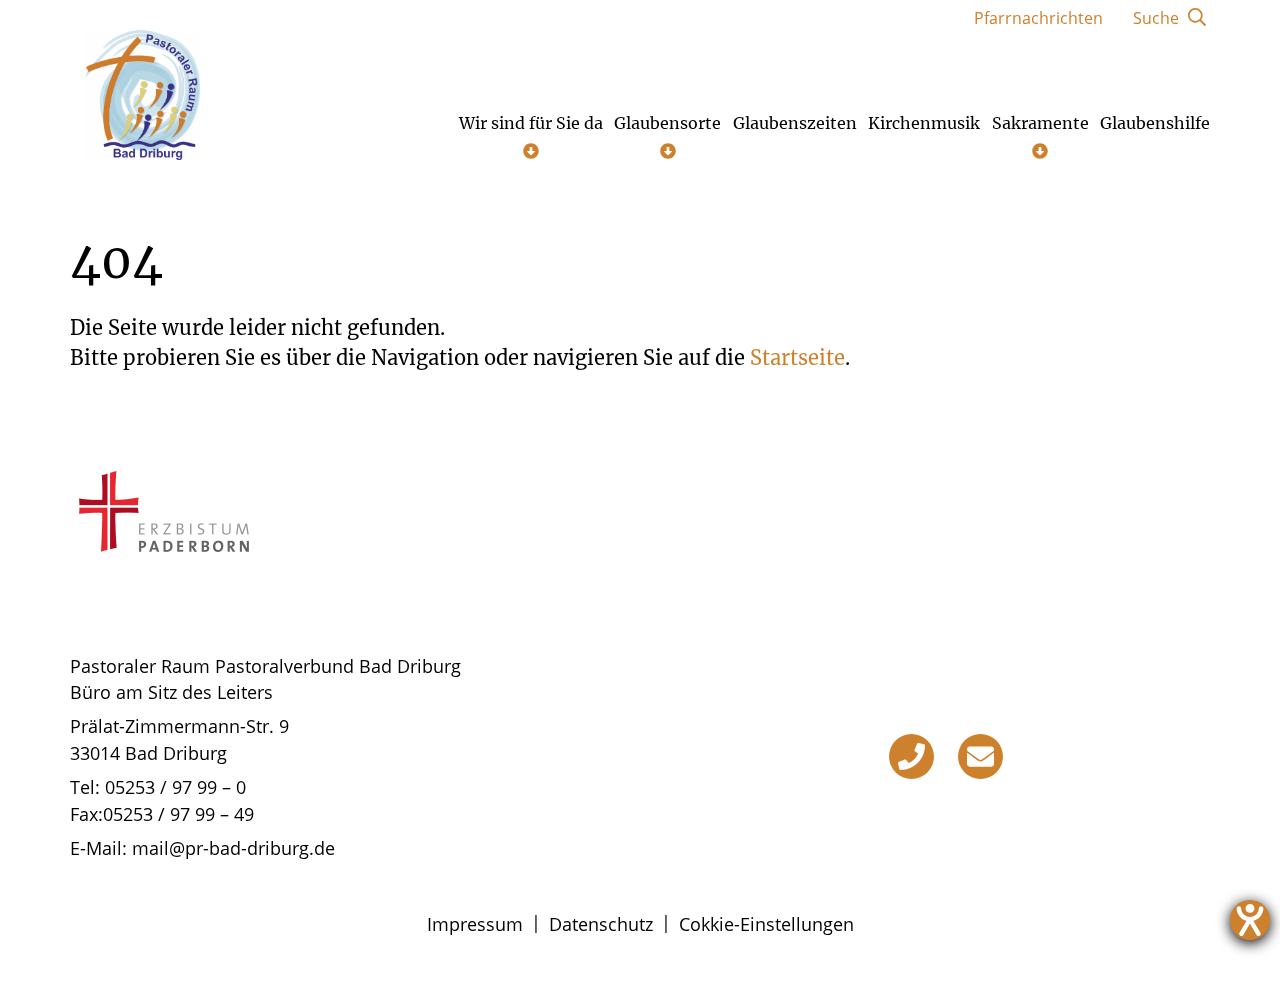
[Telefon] (911, 756)
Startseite (797, 357)
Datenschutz (601, 924)
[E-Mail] (980, 756)
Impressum (475, 924)
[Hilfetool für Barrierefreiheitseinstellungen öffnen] (1250, 920)
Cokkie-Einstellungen (766, 924)
